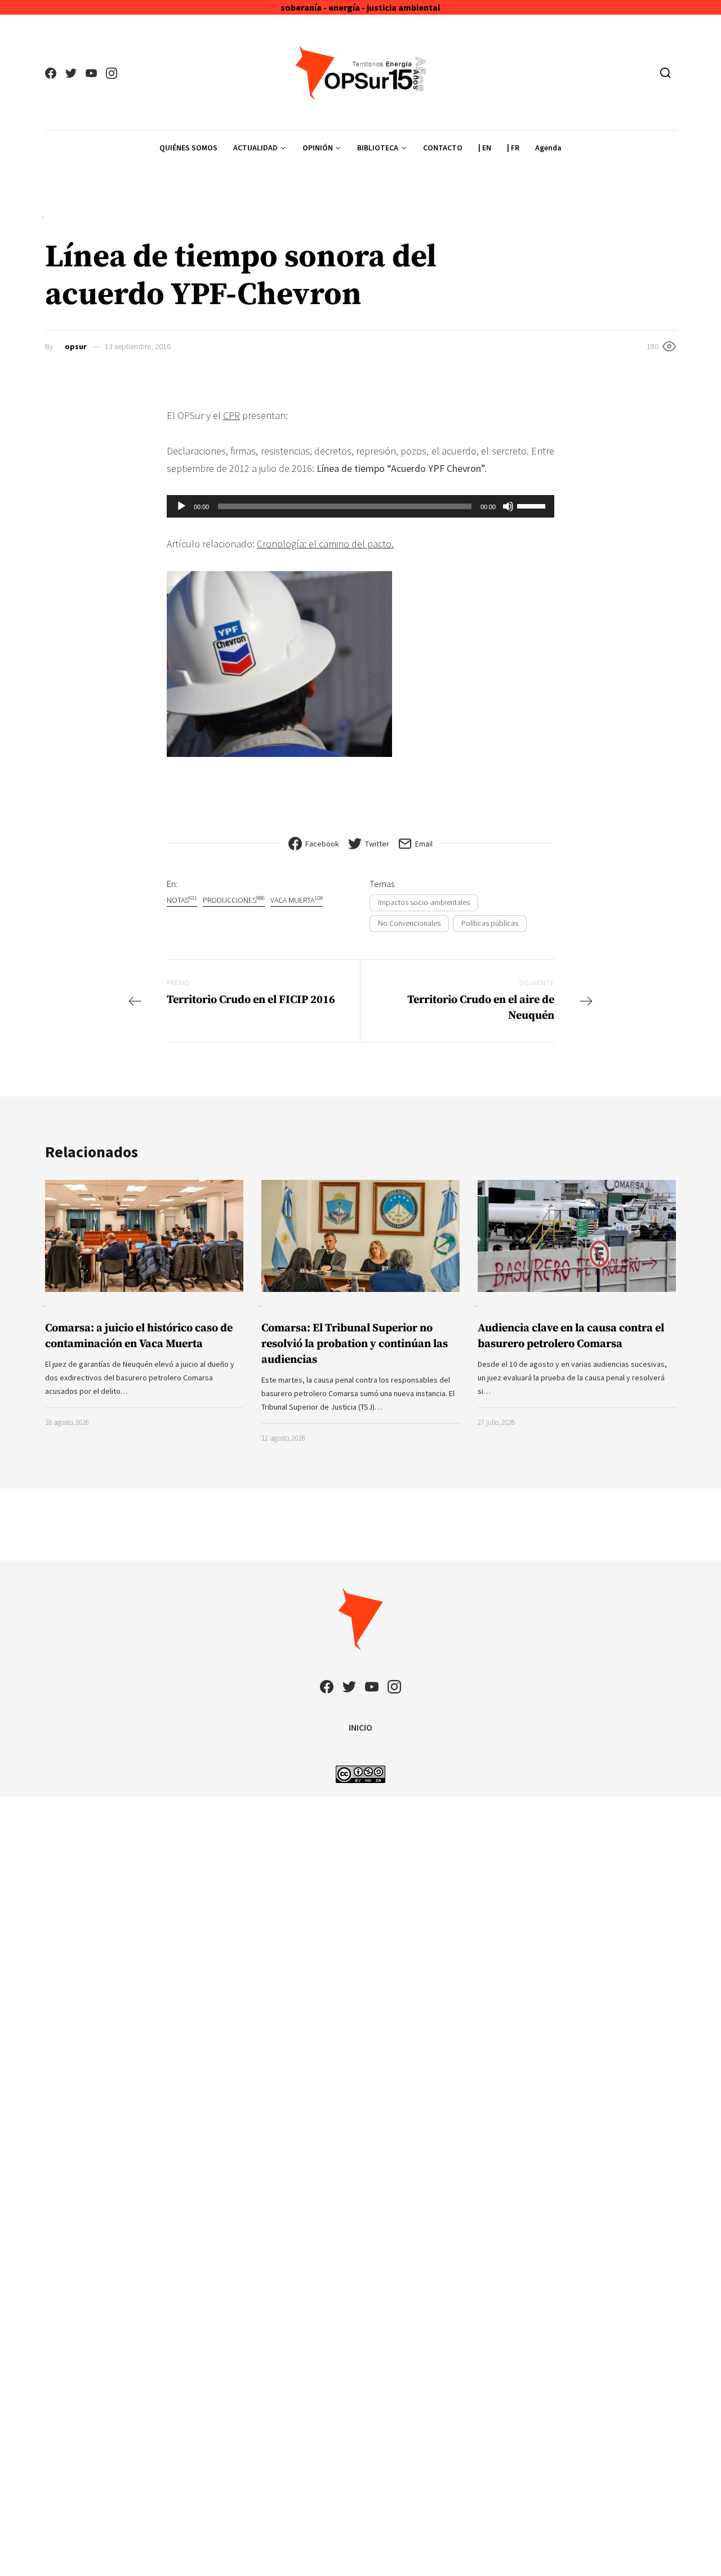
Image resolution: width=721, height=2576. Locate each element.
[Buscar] (666, 73)
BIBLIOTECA (378, 148)
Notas (182, 900)
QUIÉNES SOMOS (188, 148)
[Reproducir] (181, 506)
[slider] (533, 505)
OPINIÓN (318, 148)
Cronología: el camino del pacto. (325, 544)
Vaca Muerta (297, 900)
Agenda (548, 148)
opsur (76, 346)
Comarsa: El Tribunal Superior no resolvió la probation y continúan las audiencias (355, 1344)
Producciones (234, 900)
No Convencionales (409, 923)
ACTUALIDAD (255, 148)
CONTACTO (443, 148)
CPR (232, 415)
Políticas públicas (490, 923)
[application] (360, 506)
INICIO (360, 1727)
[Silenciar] (508, 506)
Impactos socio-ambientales (424, 902)
